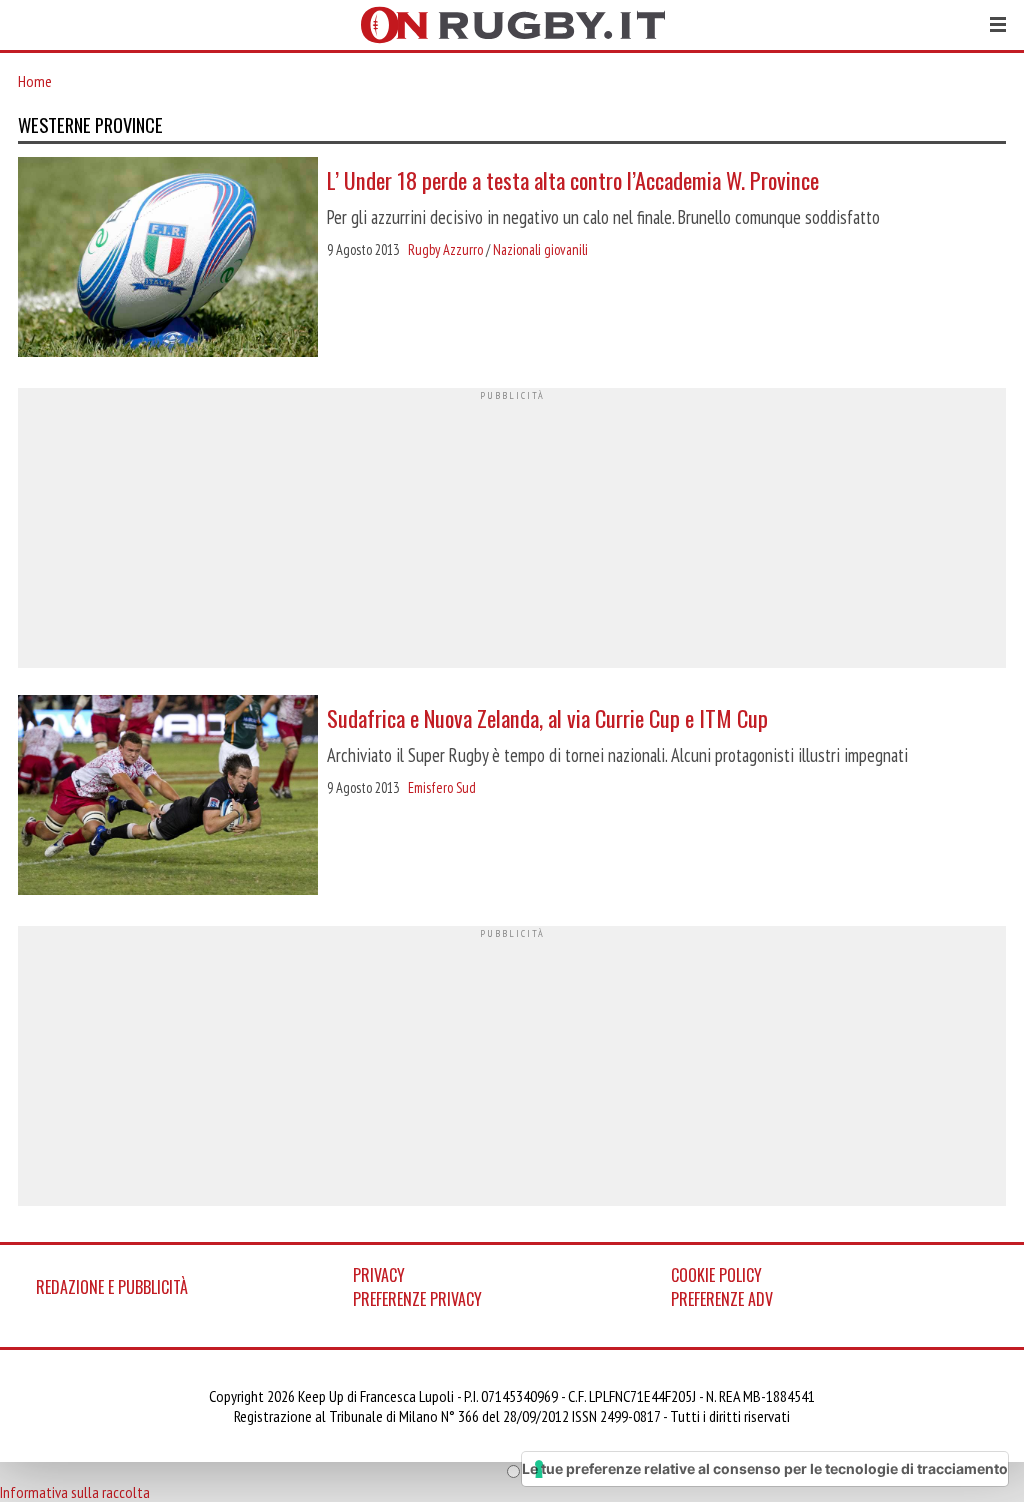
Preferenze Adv (722, 1299)
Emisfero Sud (442, 787)
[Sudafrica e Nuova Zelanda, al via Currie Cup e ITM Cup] (168, 797)
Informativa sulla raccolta (75, 1492)
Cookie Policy (716, 1275)
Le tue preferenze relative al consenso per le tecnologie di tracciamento (765, 1468)
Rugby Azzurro (445, 249)
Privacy (379, 1275)
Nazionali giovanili (540, 249)
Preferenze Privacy (417, 1299)
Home (35, 81)
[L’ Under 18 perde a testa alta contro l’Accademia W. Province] (168, 259)
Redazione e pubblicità (112, 1287)
